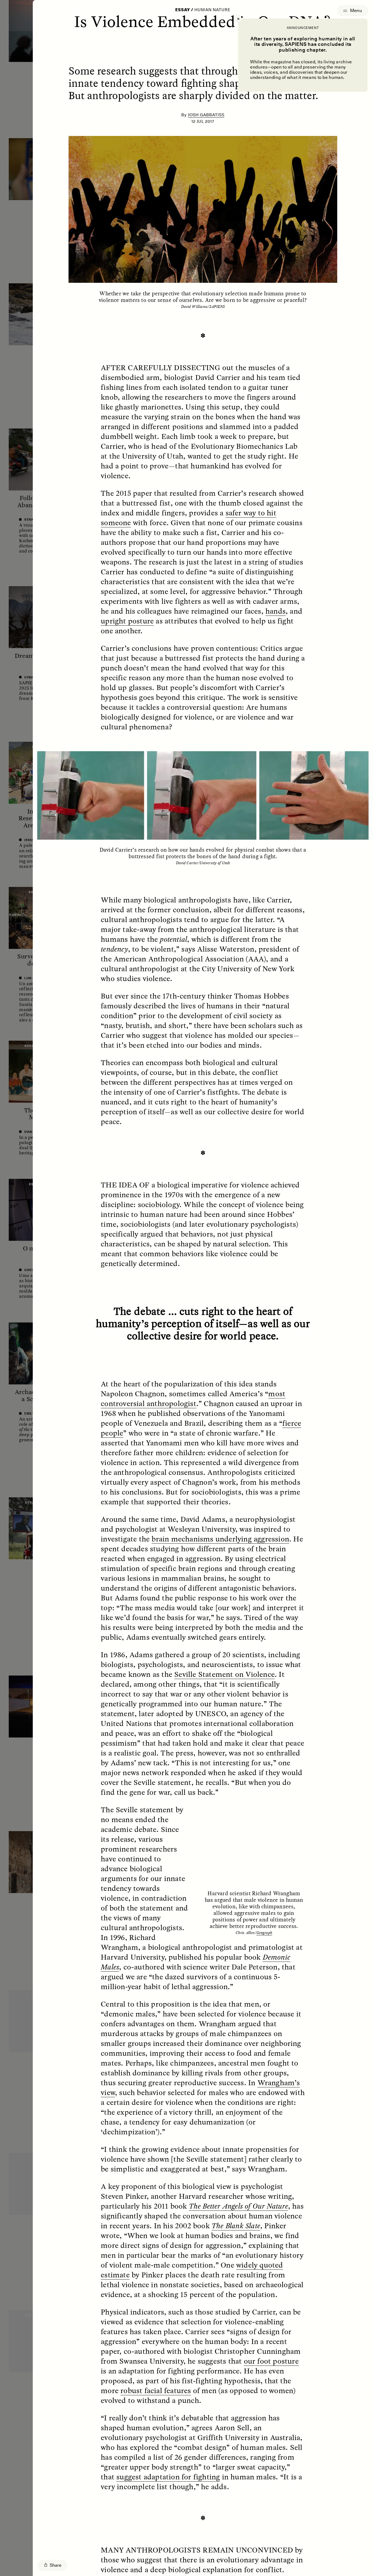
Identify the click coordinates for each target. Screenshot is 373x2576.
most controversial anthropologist (193, 1398)
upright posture (127, 621)
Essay (183, 10)
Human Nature (212, 10)
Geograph (264, 1932)
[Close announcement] (238, 19)
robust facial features (156, 2390)
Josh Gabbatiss (206, 115)
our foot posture (271, 2361)
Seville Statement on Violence (224, 1674)
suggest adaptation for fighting (168, 2477)
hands (276, 611)
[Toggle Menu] (353, 11)
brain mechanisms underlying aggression (220, 1539)
